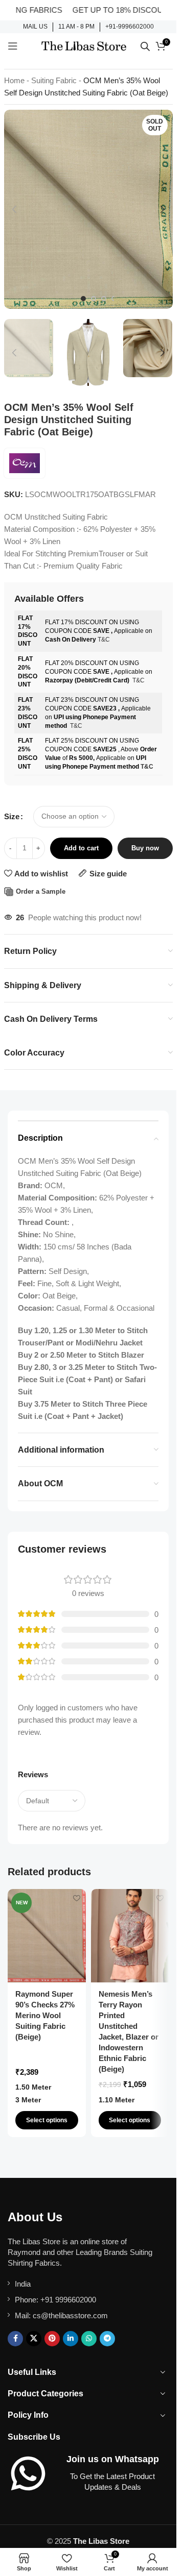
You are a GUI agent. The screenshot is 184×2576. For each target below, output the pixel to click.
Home (14, 80)
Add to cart (81, 848)
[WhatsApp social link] (89, 2339)
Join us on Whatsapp (113, 2459)
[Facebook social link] (15, 2339)
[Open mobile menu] (13, 46)
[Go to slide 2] (94, 299)
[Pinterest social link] (52, 2339)
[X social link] (34, 2339)
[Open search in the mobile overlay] (145, 46)
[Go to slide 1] (83, 299)
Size (12, 816)
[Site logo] (84, 45)
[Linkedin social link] (71, 2339)
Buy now (145, 848)
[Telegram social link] (107, 2339)
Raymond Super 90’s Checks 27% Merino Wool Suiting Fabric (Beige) (45, 2015)
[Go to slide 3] (104, 299)
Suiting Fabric (54, 80)
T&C (104, 640)
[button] (14, 209)
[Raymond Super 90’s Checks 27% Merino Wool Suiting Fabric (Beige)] (47, 1936)
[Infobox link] (35, 27)
